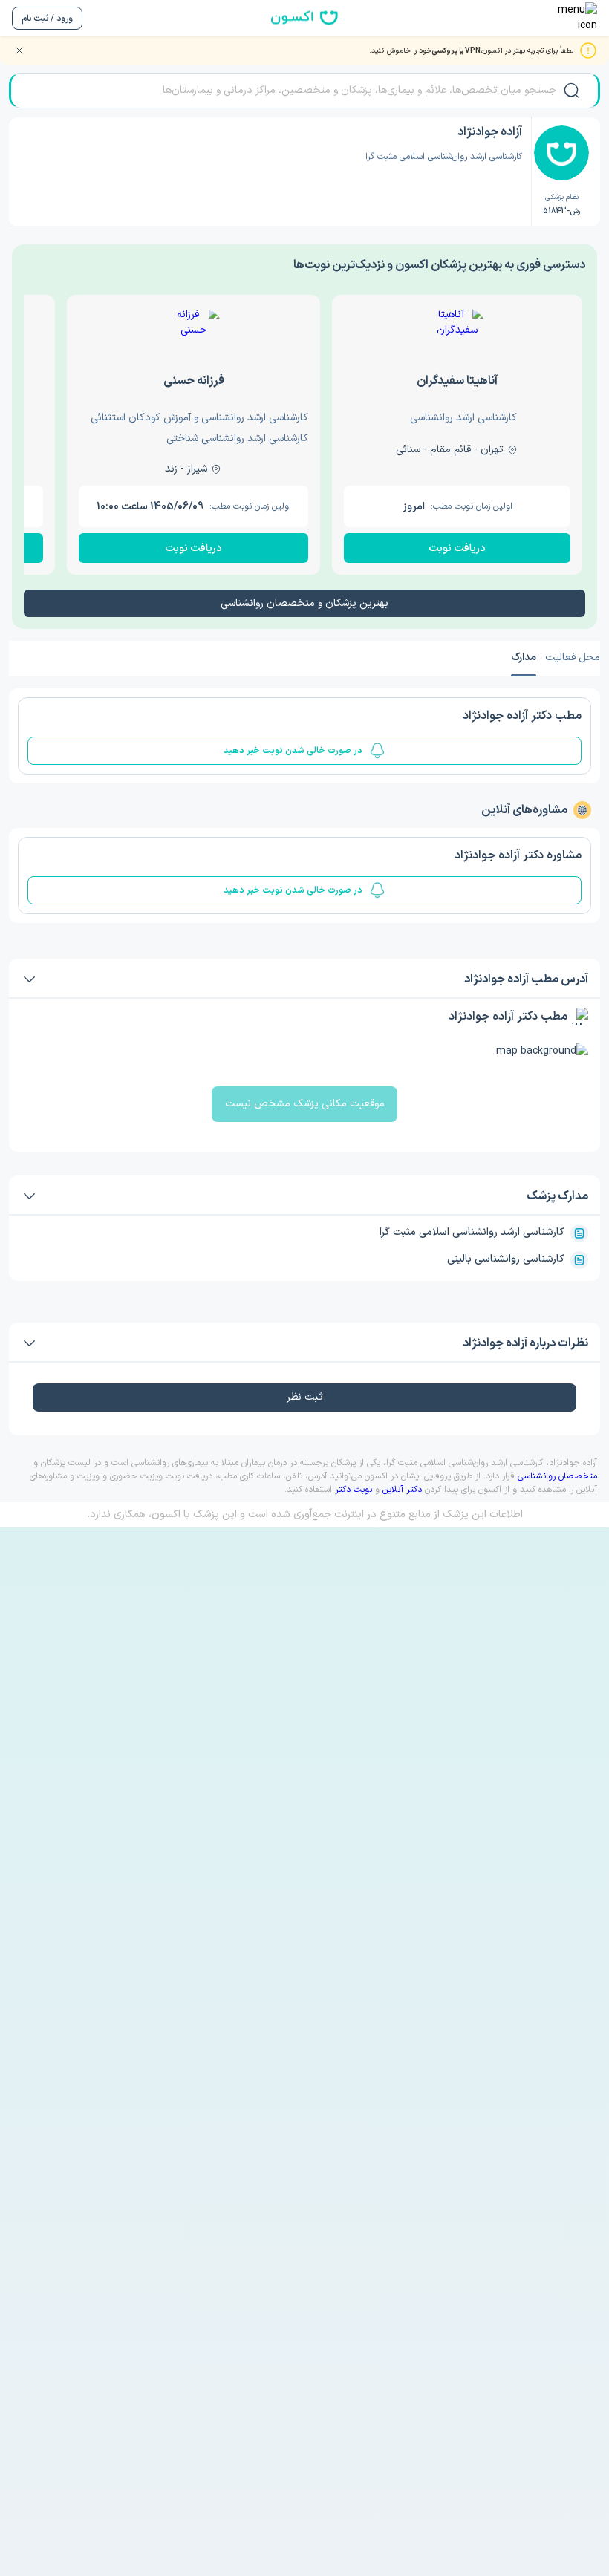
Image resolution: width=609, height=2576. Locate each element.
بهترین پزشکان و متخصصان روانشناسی (304, 603)
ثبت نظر (305, 1397)
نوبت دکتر (354, 1490)
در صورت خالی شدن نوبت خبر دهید (293, 751)
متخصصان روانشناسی (557, 1476)
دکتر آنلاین (402, 1490)
